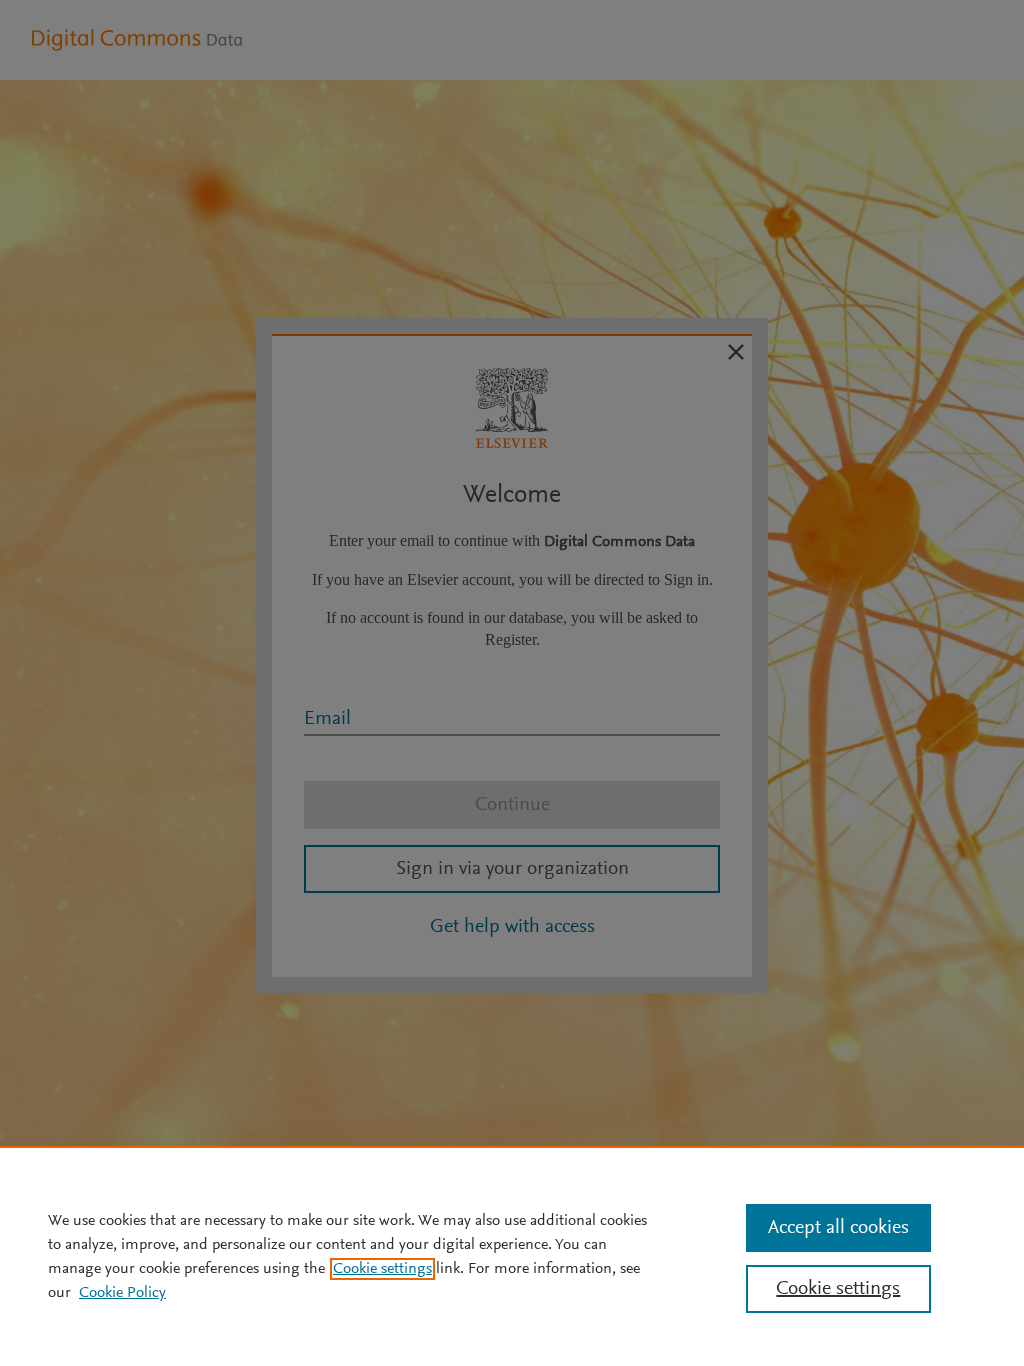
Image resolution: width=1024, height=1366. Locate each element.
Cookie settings (382, 1269)
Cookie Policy (122, 1293)
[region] (512, 1256)
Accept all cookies (838, 1228)
